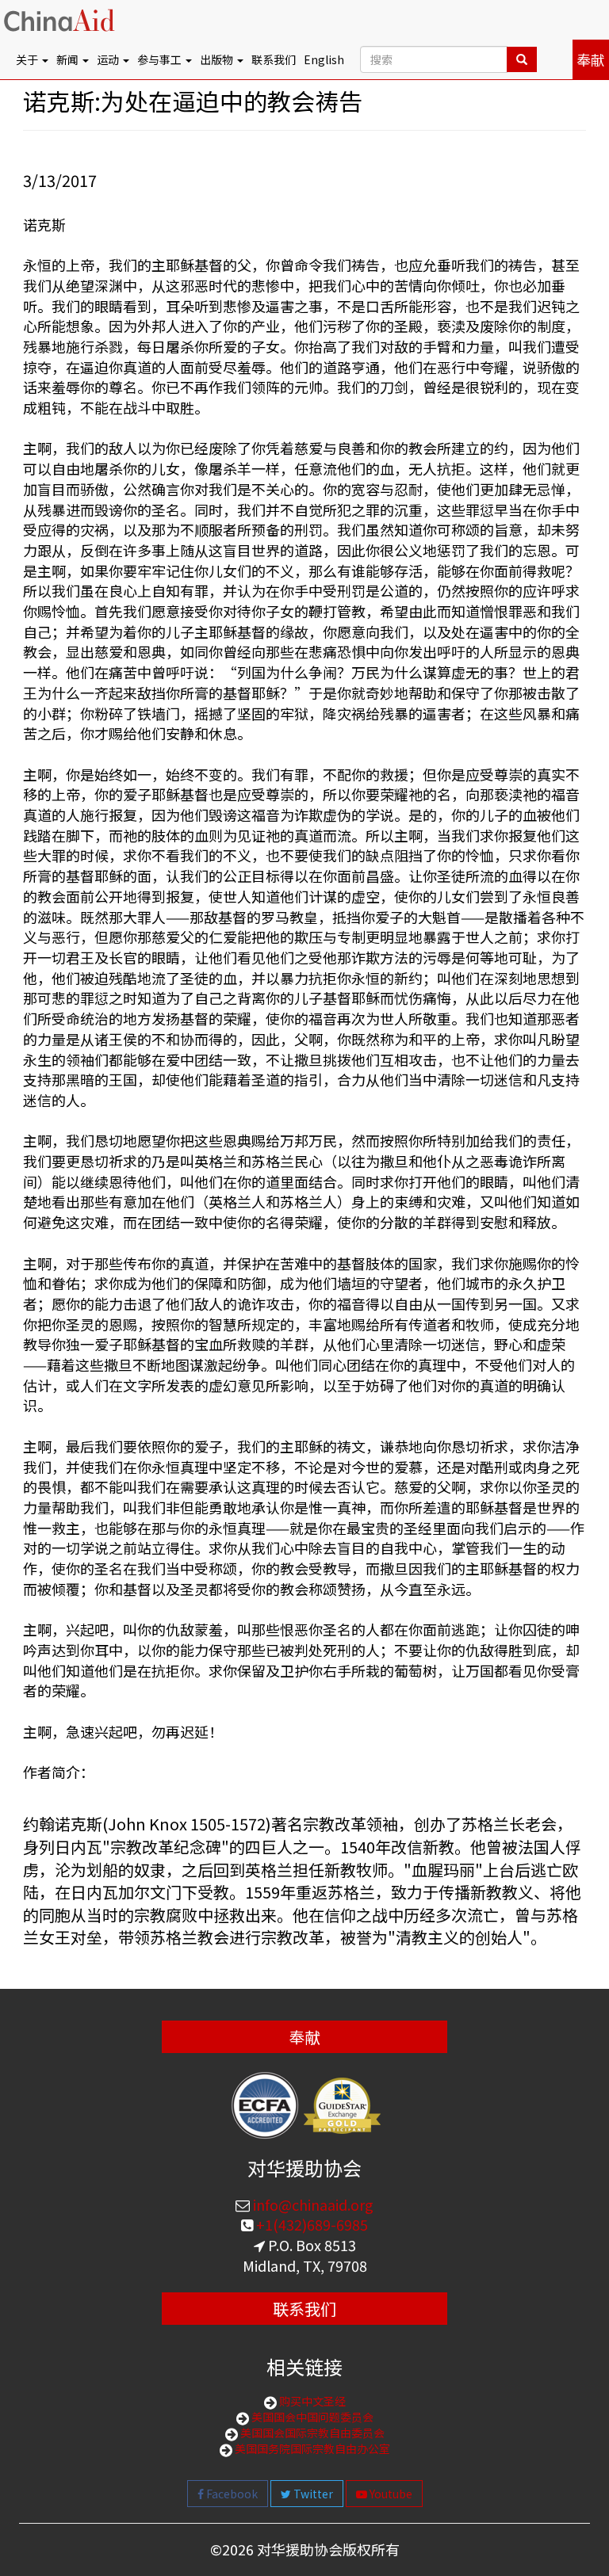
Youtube (390, 2494)
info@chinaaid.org (312, 2204)
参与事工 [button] (161, 59)
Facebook (231, 2494)
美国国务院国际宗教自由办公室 (311, 2448)
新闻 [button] (69, 59)
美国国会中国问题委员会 (311, 2417)
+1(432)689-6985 (310, 2224)
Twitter (312, 2494)
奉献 (591, 59)
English (324, 59)
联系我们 (274, 59)
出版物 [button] (218, 59)
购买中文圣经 (311, 2401)
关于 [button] (28, 59)
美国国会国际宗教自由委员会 (311, 2433)
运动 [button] (109, 59)
